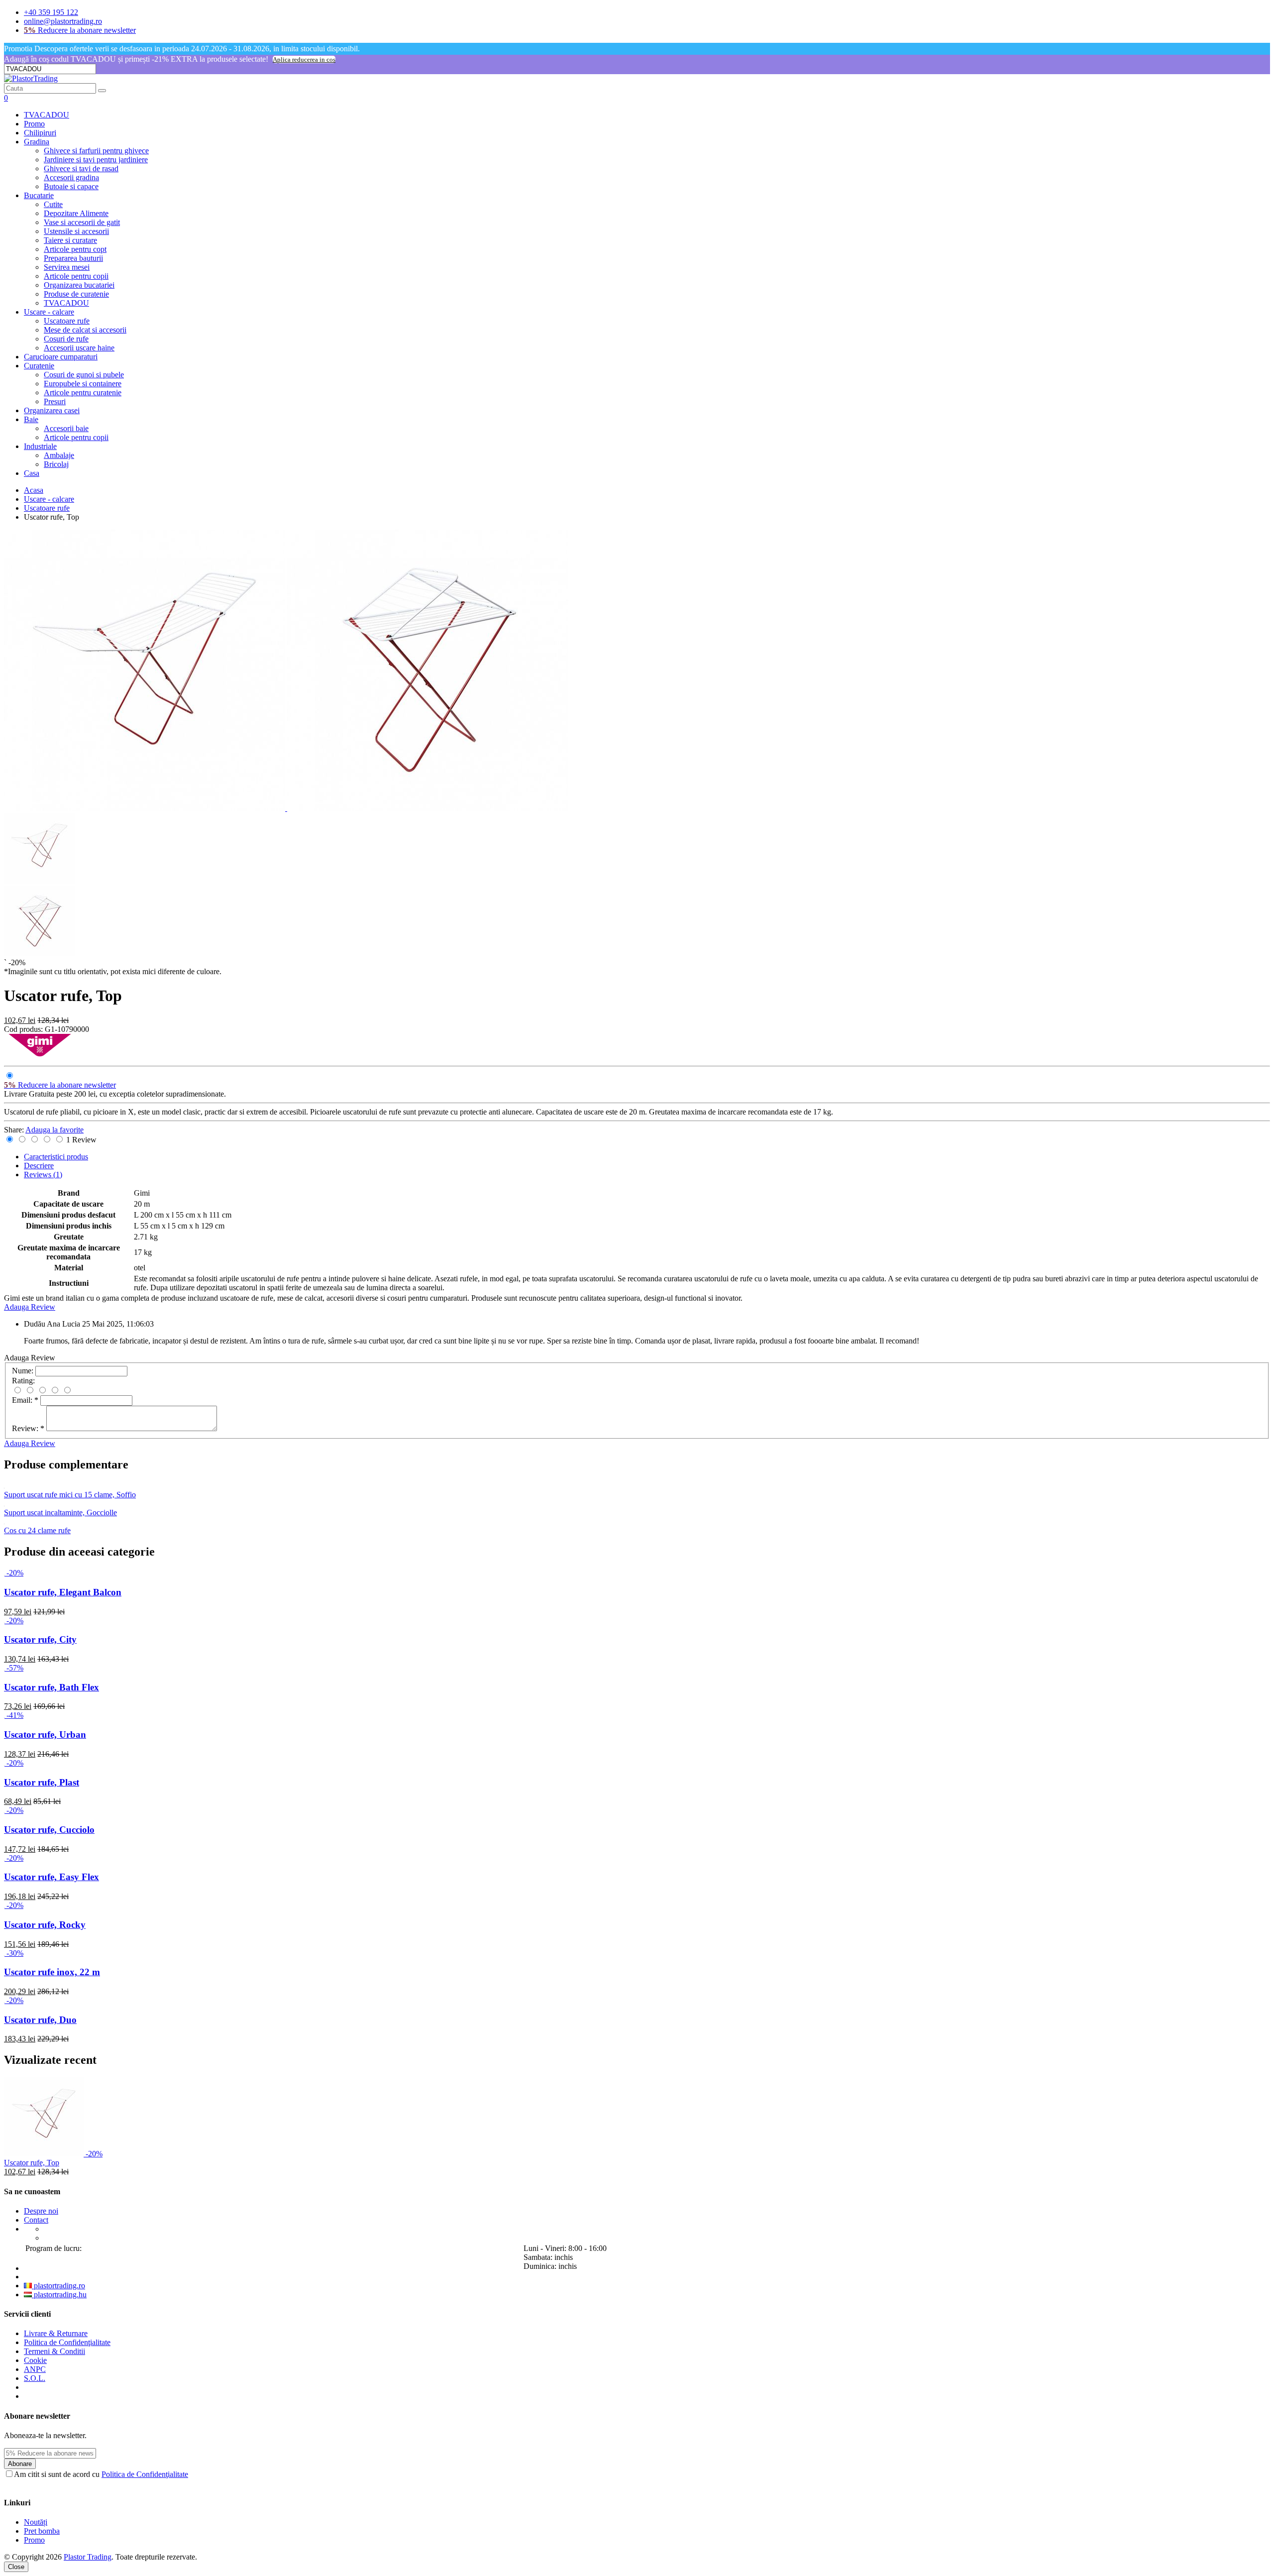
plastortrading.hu (59, 2295)
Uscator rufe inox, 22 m (52, 1972)
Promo (34, 124)
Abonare (20, 2464)
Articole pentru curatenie (83, 392)
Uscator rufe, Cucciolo (49, 1830)
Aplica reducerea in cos (304, 59)
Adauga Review (30, 1307)
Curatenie (39, 366)
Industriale (40, 446)
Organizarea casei (52, 410)
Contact (36, 2220)
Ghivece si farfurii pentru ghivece (96, 151)
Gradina (37, 142)
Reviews (43, 1175)
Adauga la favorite (54, 1130)
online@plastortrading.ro (63, 21)
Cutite (53, 204)
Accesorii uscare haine (79, 348)
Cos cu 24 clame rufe (37, 1530)
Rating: (23, 1381)
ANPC (35, 2369)
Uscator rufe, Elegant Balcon (63, 1592)
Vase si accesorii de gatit (82, 222)
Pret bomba (42, 2531)
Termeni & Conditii (54, 2351)
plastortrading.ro (58, 2286)
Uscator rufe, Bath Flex (52, 1687)
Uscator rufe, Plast (42, 1782)
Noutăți (36, 2522)
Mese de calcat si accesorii (85, 330)
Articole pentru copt (75, 249)
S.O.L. (35, 2378)
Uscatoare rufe (67, 321)
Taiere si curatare (70, 240)
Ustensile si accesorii (76, 231)
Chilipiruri (40, 133)
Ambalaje (59, 455)
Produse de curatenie (76, 294)
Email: (25, 1400)
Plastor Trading (88, 2557)
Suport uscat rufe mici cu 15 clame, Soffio (70, 1495)
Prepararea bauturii (73, 258)
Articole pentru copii (76, 276)
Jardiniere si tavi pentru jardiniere (96, 160)
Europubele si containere (83, 384)
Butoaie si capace (71, 186)
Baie (31, 419)
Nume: (23, 1371)
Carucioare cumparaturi (61, 357)
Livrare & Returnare (56, 2333)
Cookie (35, 2360)
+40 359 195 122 (51, 12)
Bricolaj (56, 464)
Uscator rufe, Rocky (45, 1925)
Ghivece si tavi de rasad (81, 168)
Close (16, 2567)
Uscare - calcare (49, 312)
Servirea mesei (67, 267)
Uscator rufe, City (40, 1639)
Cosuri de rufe (66, 339)
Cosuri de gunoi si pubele (84, 375)
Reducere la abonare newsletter (80, 30)
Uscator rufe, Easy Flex (52, 1877)
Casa (32, 473)
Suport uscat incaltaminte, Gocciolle (60, 1512)
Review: (28, 1428)
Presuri (55, 401)
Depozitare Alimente (76, 213)
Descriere (39, 1166)
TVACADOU (47, 115)
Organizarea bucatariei (79, 285)
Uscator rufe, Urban (45, 1735)
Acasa (34, 490)
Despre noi (41, 2211)
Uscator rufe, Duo (40, 2020)
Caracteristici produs (56, 1157)
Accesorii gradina (71, 177)
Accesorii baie (66, 428)
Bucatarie (39, 195)
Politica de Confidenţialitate (67, 2342)
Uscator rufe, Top (32, 2163)
